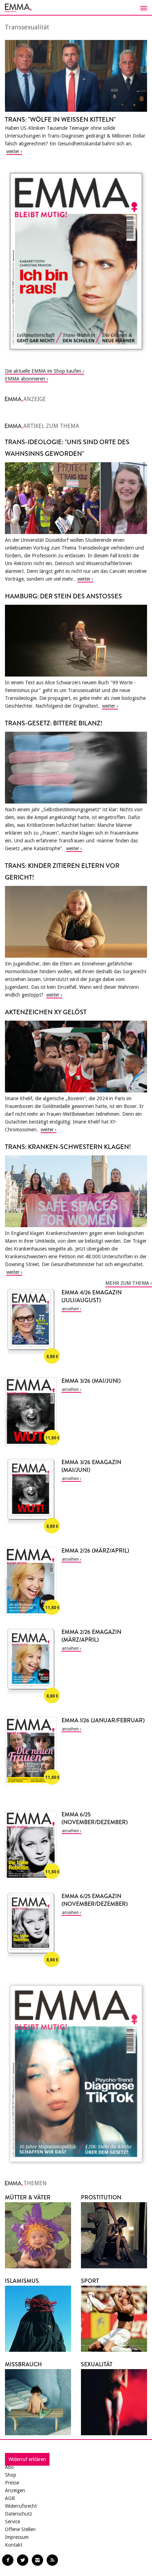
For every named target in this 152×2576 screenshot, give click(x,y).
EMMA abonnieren (25, 379)
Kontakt (14, 2545)
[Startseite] (76, 8)
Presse (12, 2483)
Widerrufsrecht (21, 2506)
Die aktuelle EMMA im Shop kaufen (43, 371)
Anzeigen (15, 2490)
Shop (11, 2475)
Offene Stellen (20, 2529)
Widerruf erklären (27, 2459)
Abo (9, 2467)
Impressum (17, 2537)
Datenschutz (19, 2514)
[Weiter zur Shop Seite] (76, 261)
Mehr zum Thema (127, 1283)
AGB (10, 2498)
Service (13, 2522)
